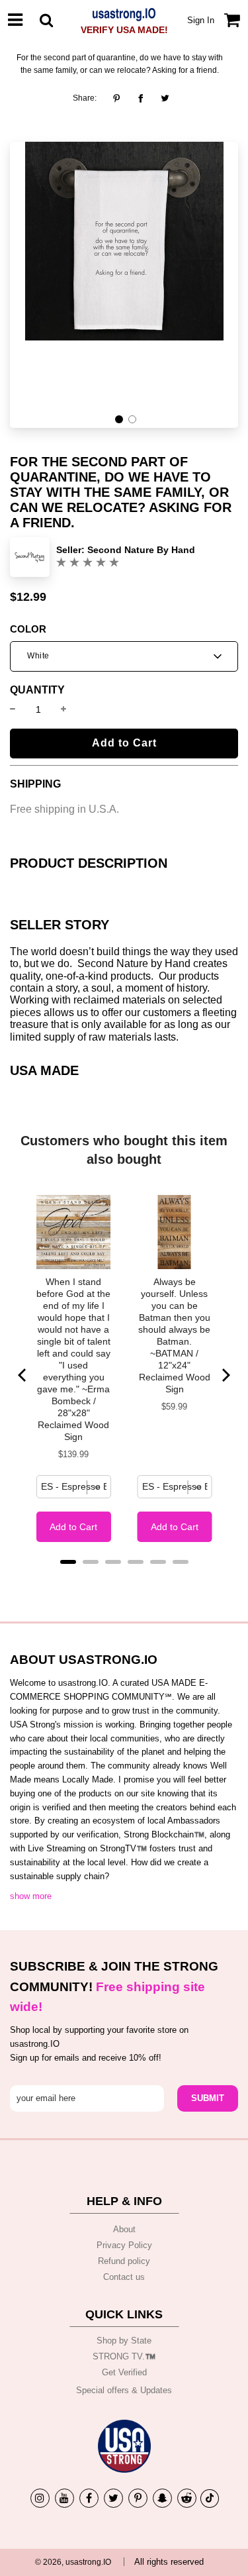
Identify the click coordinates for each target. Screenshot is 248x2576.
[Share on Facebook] (141, 98)
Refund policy (124, 2261)
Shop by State (124, 2341)
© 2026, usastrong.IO (73, 2562)
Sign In (201, 20)
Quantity (37, 690)
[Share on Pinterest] (120, 98)
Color (28, 629)
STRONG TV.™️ (124, 2356)
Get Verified (124, 2372)
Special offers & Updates (124, 2390)
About (124, 2229)
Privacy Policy (124, 2245)
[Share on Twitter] (165, 98)
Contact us (124, 2277)
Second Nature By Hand (141, 550)
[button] (119, 419)
